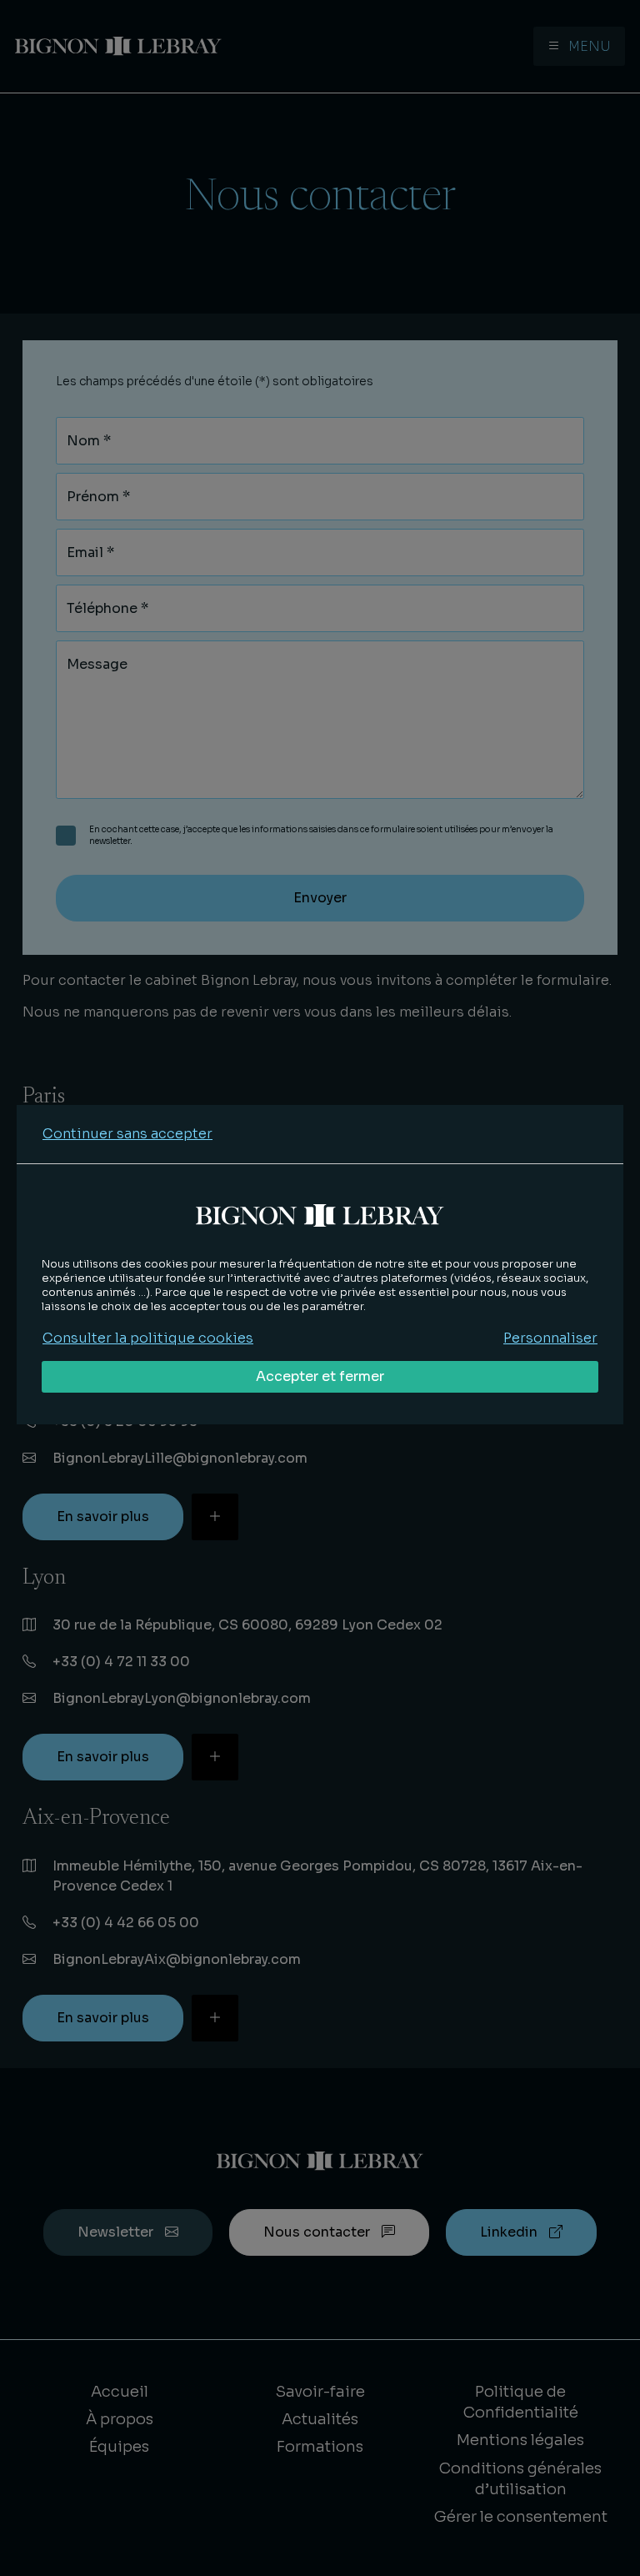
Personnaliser (550, 1338)
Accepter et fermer (320, 1376)
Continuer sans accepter (127, 1134)
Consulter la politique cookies (148, 1338)
